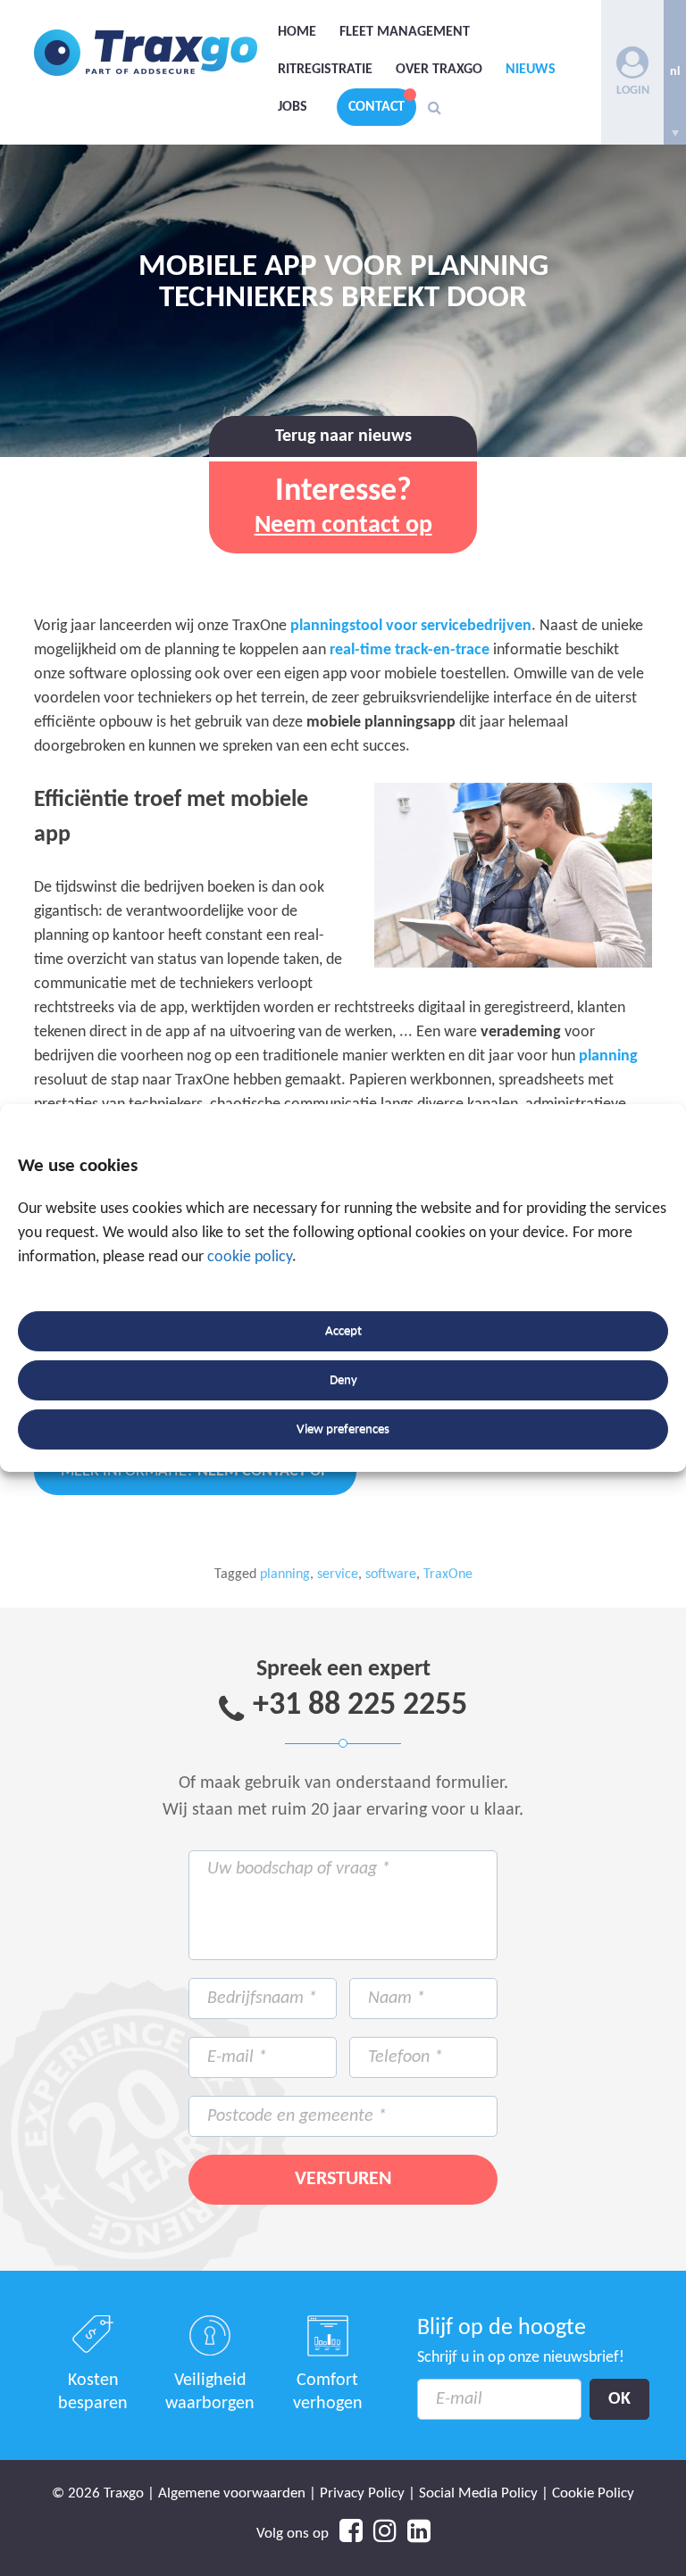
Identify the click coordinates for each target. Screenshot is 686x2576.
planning (608, 1056)
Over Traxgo (439, 70)
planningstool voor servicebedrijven (411, 626)
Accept (343, 1331)
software (391, 1575)
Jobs (293, 107)
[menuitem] (675, 72)
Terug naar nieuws (343, 436)
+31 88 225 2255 (360, 1706)
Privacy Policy (362, 2493)
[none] (675, 72)
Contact (376, 107)
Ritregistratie (325, 70)
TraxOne (448, 1575)
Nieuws (531, 70)
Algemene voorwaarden (232, 2493)
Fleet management (405, 32)
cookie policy (250, 1257)
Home (297, 32)
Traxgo (146, 53)
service (338, 1575)
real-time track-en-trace (410, 650)
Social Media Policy (478, 2493)
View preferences (343, 1429)
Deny (343, 1380)
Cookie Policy (593, 2493)
